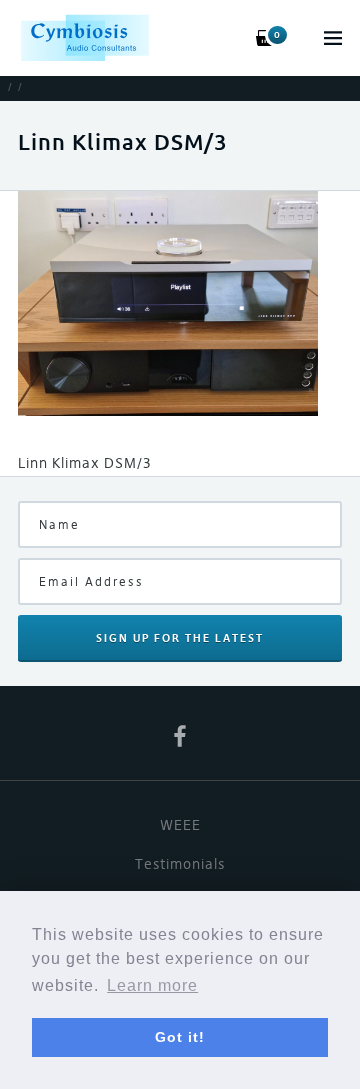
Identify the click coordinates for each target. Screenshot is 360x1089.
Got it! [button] (180, 1037)
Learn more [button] (152, 985)
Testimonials (180, 864)
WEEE (180, 825)
